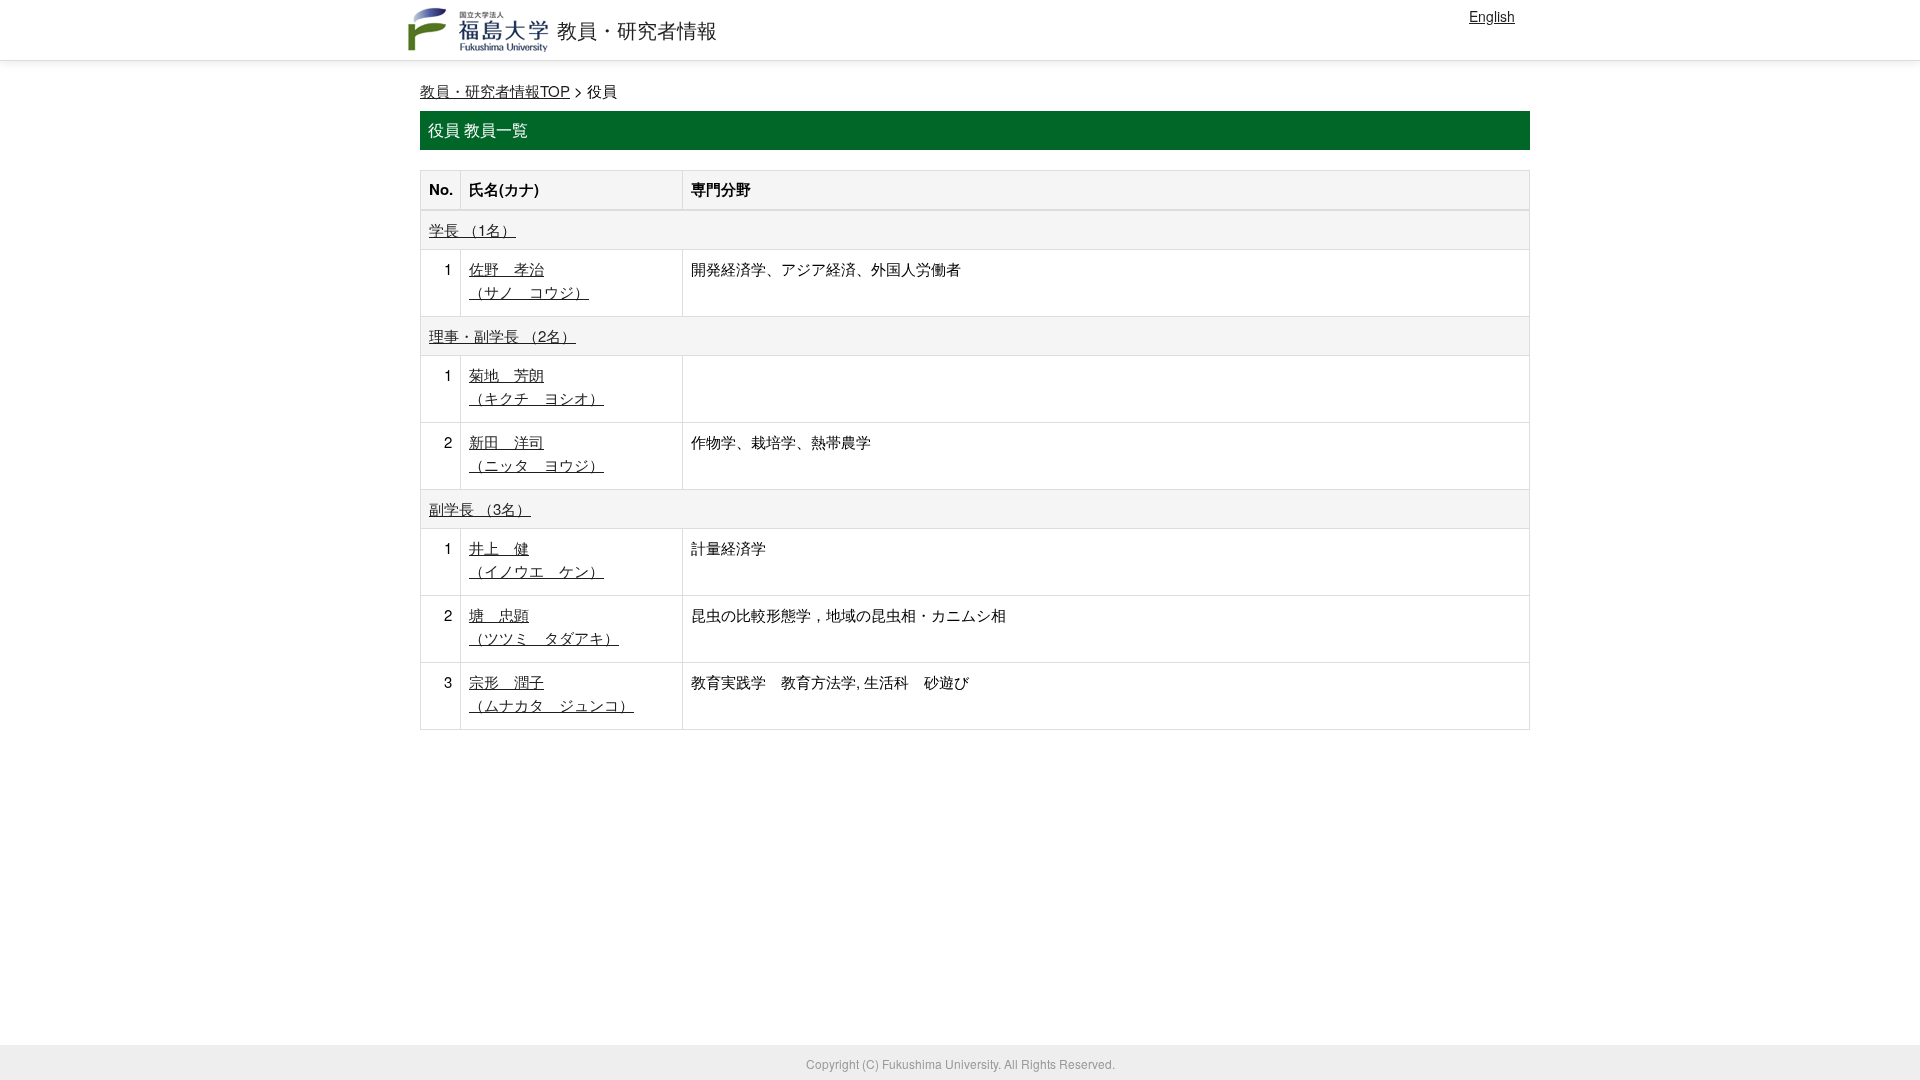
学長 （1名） (472, 229)
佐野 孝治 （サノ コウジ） (529, 279)
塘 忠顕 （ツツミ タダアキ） (544, 625)
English (1492, 16)
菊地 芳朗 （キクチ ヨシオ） (536, 385)
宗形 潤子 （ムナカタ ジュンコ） (551, 692)
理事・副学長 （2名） (502, 335)
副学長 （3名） (480, 508)
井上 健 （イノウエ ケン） (536, 558)
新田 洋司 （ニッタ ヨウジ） (536, 452)
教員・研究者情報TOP (495, 90)
